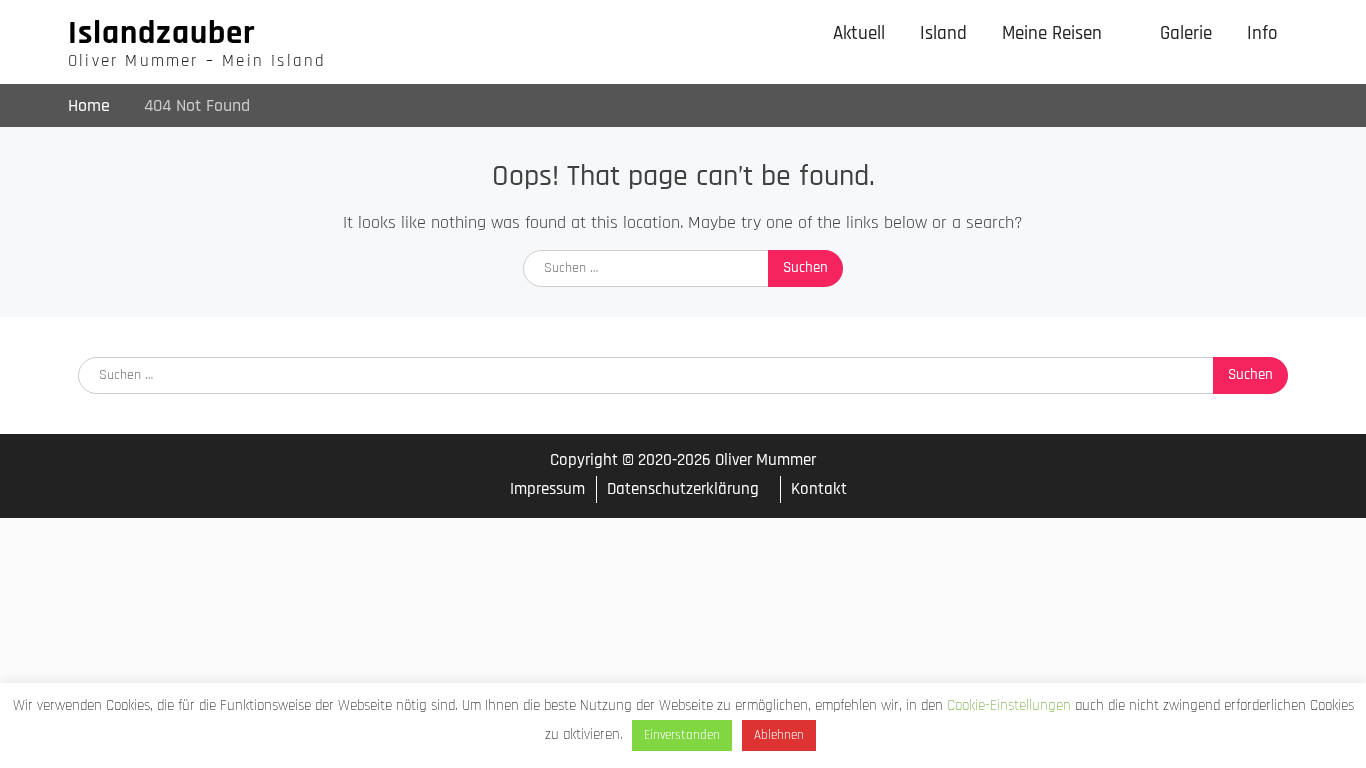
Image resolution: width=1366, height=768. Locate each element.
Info (1262, 33)
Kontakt (819, 489)
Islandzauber (162, 33)
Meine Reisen (1052, 33)
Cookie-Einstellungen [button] (1009, 705)
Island (943, 33)
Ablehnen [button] (779, 735)
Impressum (547, 489)
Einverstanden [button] (682, 735)
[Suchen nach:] (683, 266)
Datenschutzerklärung (683, 489)
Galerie (1186, 33)
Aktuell (859, 33)
